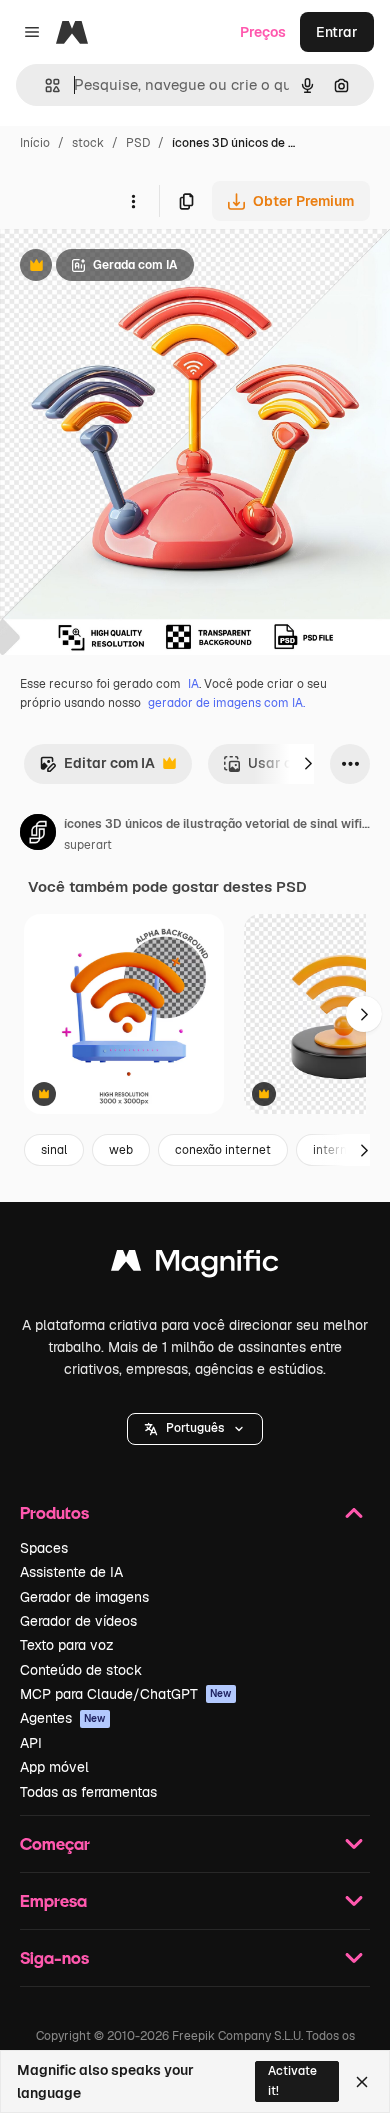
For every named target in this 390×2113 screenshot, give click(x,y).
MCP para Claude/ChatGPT (126, 1694)
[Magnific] (195, 1265)
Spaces (44, 1548)
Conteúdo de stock (81, 1670)
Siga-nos (54, 1957)
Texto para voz (67, 1645)
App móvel (54, 1767)
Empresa (53, 1900)
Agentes (63, 1718)
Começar (55, 1843)
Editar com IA (97, 768)
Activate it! (292, 2080)
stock (88, 143)
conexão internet (223, 1150)
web (121, 1150)
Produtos (54, 1512)
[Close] (362, 2082)
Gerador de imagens (84, 1597)
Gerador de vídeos (78, 1621)
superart (88, 845)
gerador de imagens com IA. (226, 703)
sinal (54, 1150)
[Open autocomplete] (44, 85)
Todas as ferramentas (88, 1792)
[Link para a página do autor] (38, 835)
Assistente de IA (71, 1572)
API (31, 1743)
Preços (263, 32)
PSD (138, 143)
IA (193, 684)
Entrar (337, 32)
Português (195, 1428)
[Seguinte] (308, 764)
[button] (195, 1429)
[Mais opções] (133, 201)
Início (35, 143)
